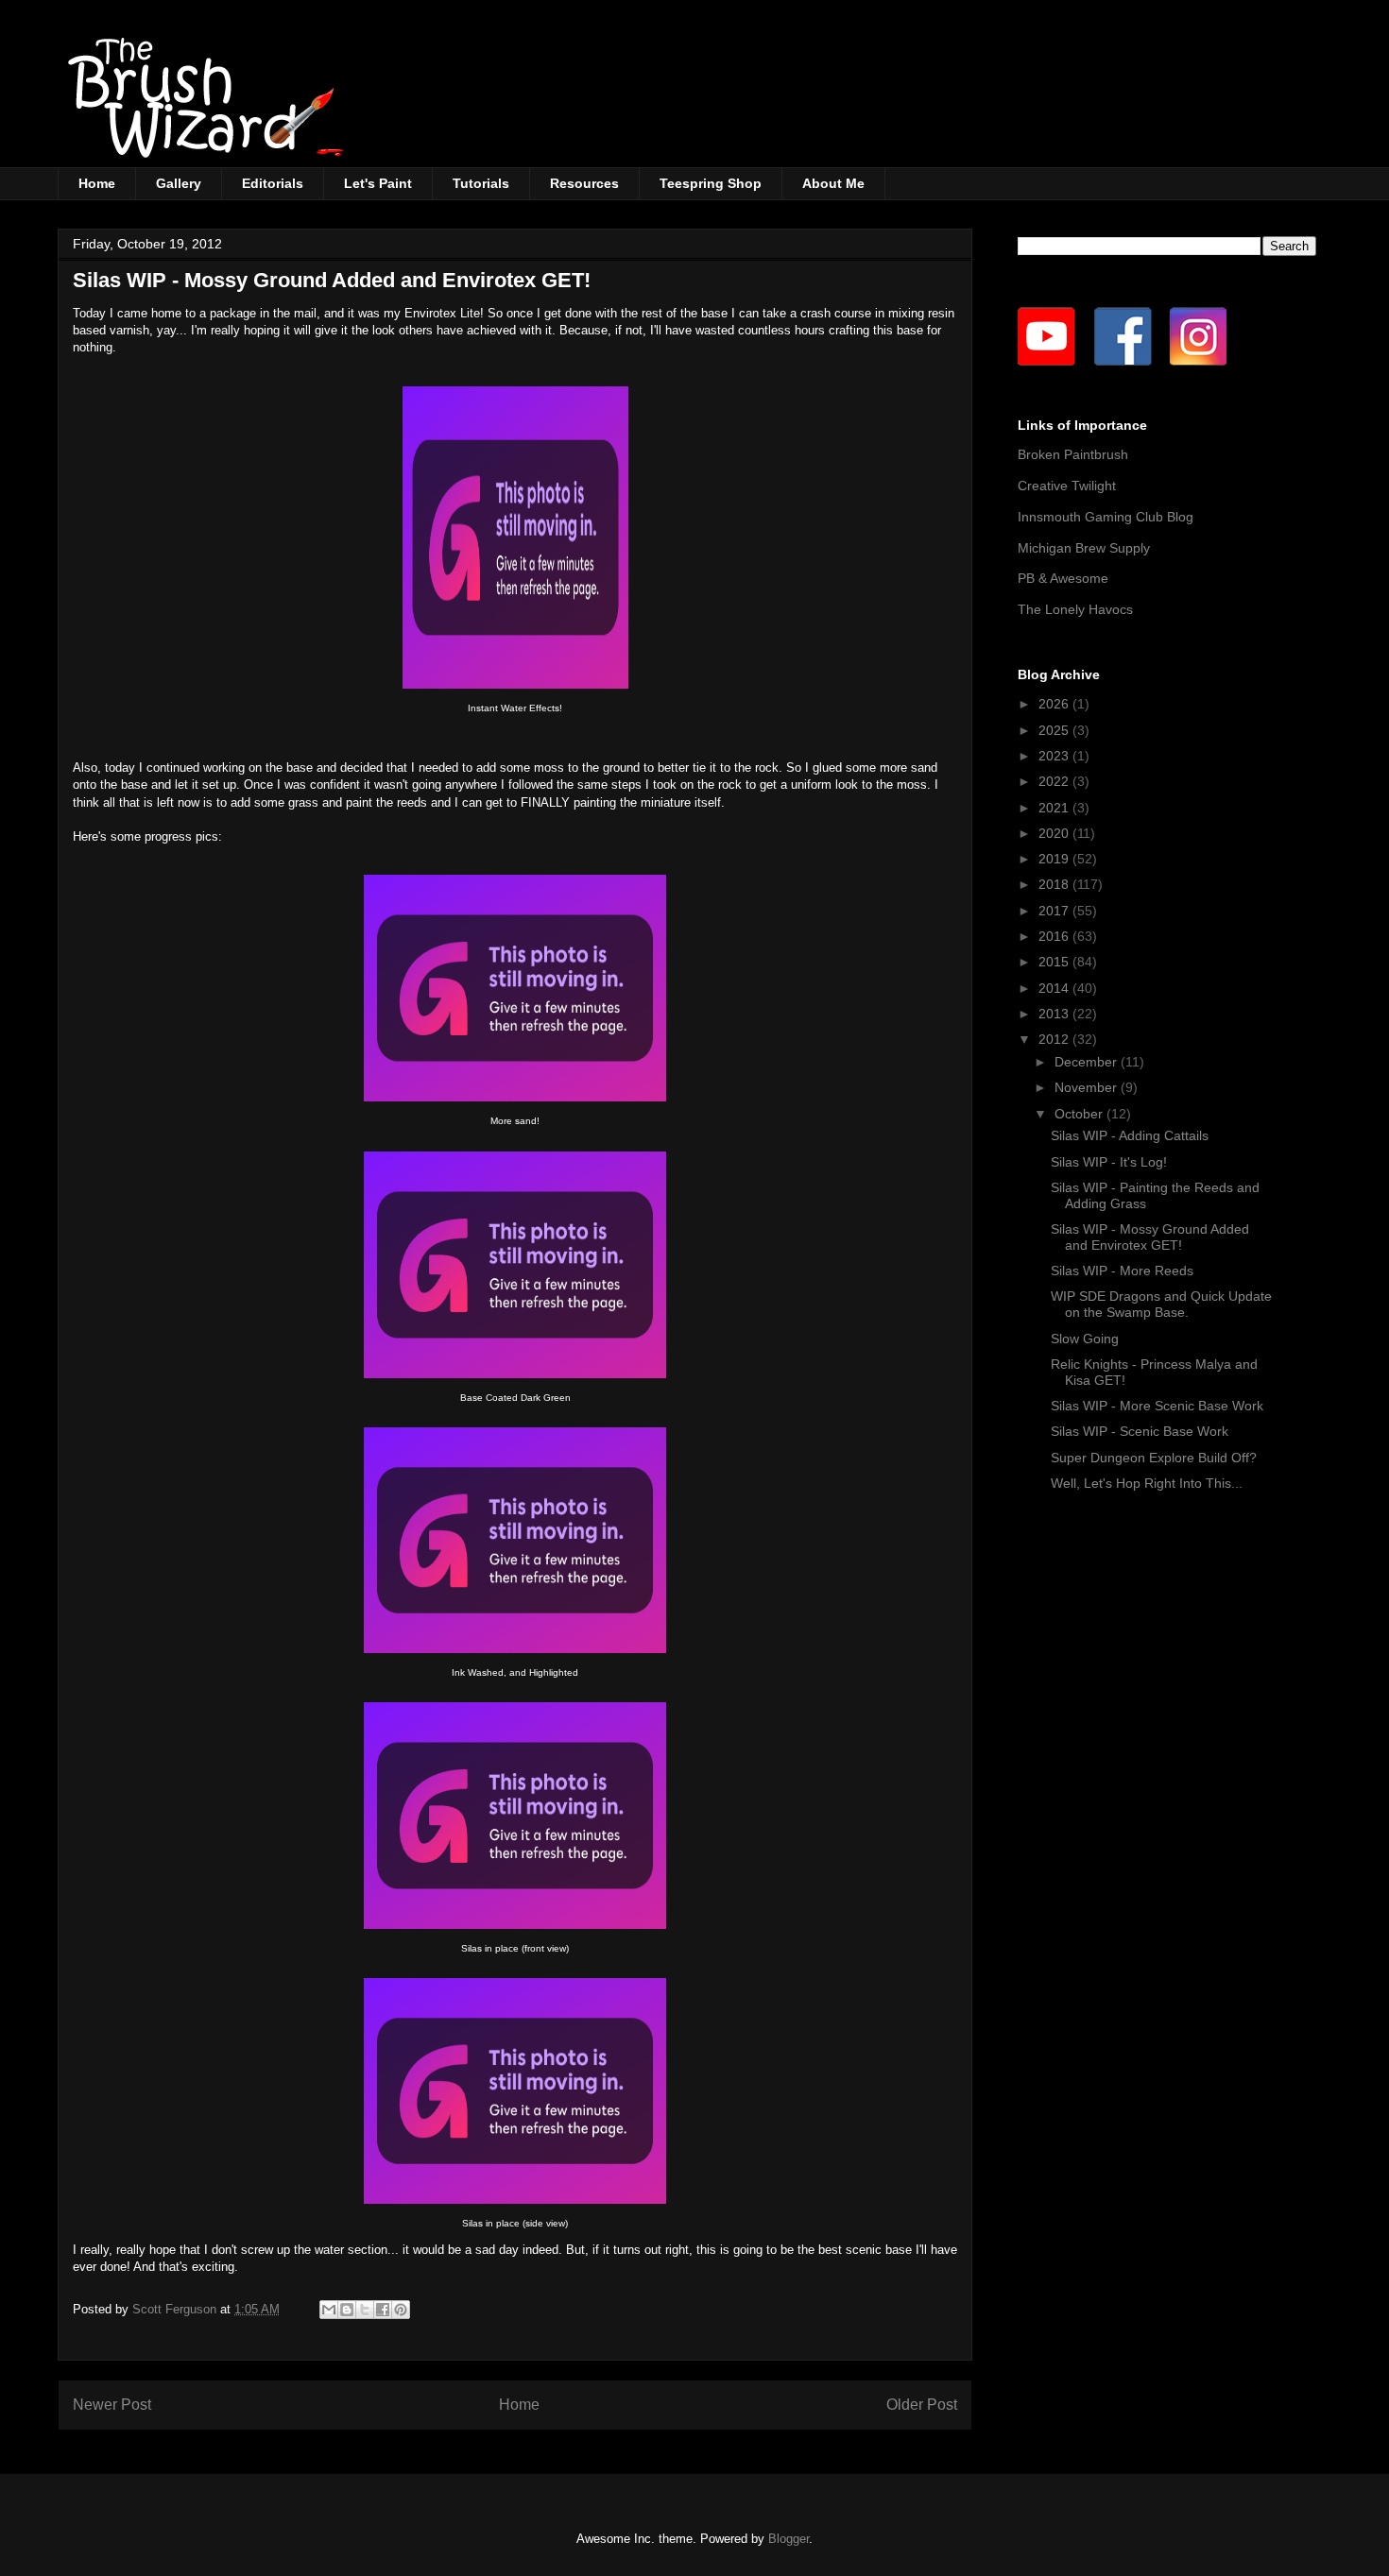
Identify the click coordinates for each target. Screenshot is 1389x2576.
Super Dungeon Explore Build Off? (1154, 1458)
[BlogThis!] (347, 2310)
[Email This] (329, 2310)
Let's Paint (378, 183)
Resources (584, 183)
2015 (1055, 962)
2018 (1055, 884)
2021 (1055, 808)
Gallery (179, 183)
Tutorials (481, 183)
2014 (1055, 988)
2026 (1055, 704)
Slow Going (1085, 1339)
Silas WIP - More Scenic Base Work (1157, 1406)
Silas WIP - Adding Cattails (1130, 1135)
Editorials (273, 183)
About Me (833, 183)
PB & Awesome (1063, 578)
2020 (1055, 833)
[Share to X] (365, 2310)
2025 (1055, 730)
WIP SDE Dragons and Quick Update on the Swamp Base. (1161, 1304)
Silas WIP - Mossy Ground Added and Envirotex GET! (1150, 1237)
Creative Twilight (1067, 486)
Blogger (789, 2539)
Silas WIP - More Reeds (1122, 1271)
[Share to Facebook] (383, 2310)
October (1080, 1114)
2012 (1055, 1039)
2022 (1055, 781)
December (1088, 1062)
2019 (1055, 859)
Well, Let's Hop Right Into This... (1147, 1483)
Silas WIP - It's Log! (1109, 1162)
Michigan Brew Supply (1084, 548)
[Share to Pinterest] (401, 2310)
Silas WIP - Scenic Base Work (1140, 1431)
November (1088, 1087)
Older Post (922, 2405)
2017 (1055, 911)
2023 (1055, 756)
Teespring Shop (711, 183)
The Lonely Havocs (1075, 609)
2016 (1055, 936)
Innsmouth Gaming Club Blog (1106, 517)
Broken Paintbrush (1073, 454)
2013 (1055, 1014)
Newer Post (112, 2405)
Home (97, 183)
